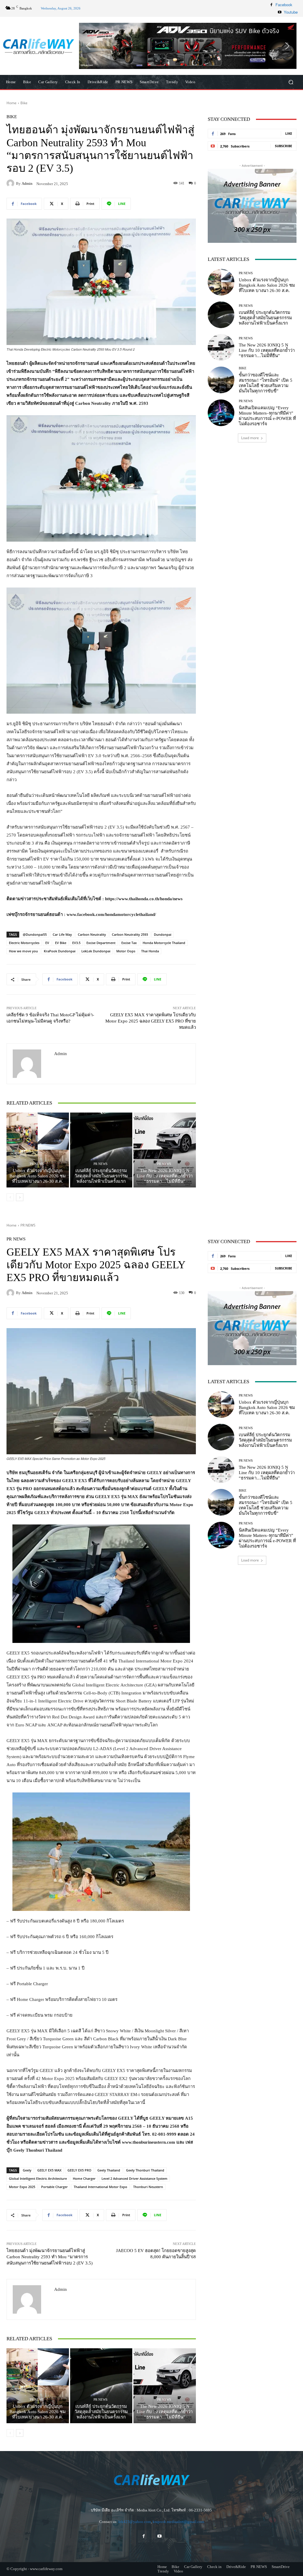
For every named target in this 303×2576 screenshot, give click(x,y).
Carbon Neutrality (92, 934)
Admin (27, 183)
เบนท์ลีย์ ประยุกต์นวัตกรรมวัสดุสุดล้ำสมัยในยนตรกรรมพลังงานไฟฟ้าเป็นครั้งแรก (101, 1176)
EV (47, 943)
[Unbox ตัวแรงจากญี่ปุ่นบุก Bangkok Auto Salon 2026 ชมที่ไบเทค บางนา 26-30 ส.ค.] (38, 1150)
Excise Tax (129, 943)
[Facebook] (271, 5)
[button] (192, 46)
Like (289, 133)
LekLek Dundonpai (96, 951)
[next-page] (20, 1197)
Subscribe (283, 146)
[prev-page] (10, 1197)
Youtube (291, 12)
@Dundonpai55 (35, 934)
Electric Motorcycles (24, 943)
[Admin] (11, 183)
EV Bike (61, 943)
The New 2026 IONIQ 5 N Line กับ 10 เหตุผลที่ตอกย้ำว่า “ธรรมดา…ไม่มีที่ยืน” (165, 1176)
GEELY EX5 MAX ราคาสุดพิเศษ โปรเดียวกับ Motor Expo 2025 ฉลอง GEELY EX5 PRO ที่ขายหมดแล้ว (151, 1021)
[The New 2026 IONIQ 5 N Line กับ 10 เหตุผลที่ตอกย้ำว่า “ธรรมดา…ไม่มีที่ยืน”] (165, 1150)
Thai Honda (150, 951)
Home (12, 103)
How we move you (23, 951)
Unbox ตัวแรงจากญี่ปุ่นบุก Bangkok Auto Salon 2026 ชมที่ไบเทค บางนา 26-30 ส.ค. (38, 1176)
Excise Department (101, 943)
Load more (250, 438)
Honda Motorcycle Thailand (164, 943)
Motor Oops (126, 951)
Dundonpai (163, 934)
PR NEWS (37, 1164)
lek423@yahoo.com (135, 2522)
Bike (24, 103)
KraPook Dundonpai (60, 951)
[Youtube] (280, 12)
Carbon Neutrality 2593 (130, 934)
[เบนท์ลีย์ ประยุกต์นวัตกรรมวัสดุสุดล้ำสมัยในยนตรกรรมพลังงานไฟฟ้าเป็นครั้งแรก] (101, 1150)
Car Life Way (62, 934)
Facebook (284, 5)
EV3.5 (76, 943)
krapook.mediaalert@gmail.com (178, 2522)
